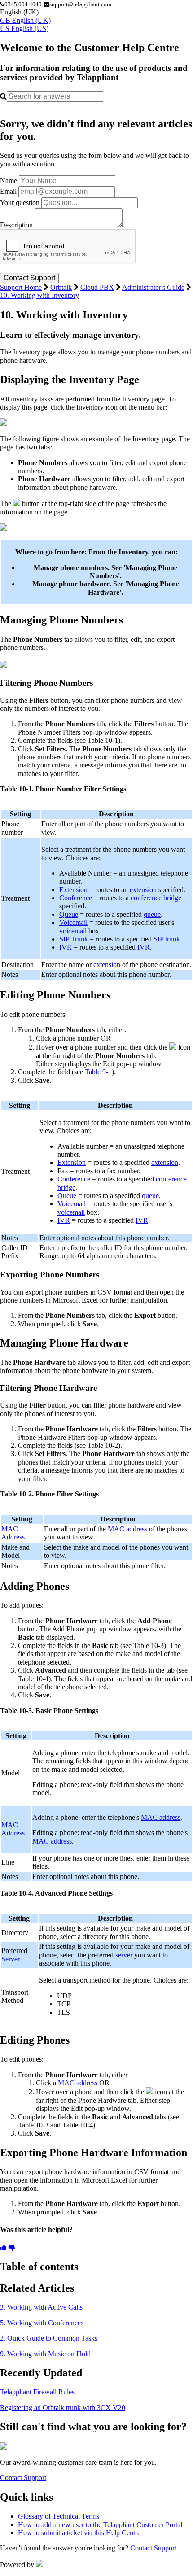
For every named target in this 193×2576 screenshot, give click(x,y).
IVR (66, 947)
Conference (76, 898)
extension (143, 890)
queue (152, 914)
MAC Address (13, 1533)
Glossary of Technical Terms (59, 2516)
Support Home (21, 287)
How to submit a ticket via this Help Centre (79, 2533)
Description (16, 225)
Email (8, 191)
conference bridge (156, 898)
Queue (69, 914)
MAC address (127, 1529)
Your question (20, 203)
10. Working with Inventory (39, 295)
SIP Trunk (74, 939)
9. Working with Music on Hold (45, 2354)
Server (11, 1959)
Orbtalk (61, 287)
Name (9, 181)
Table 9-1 (98, 1072)
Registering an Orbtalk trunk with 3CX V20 (63, 2408)
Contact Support (23, 2478)
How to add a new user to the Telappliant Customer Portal (100, 2525)
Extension (73, 890)
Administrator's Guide (153, 287)
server (124, 1955)
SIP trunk (167, 939)
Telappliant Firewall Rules (37, 2392)
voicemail (73, 931)
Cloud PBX (97, 287)
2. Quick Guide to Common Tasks (49, 2338)
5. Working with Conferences (42, 2323)
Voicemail (73, 922)
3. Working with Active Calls (41, 2307)
